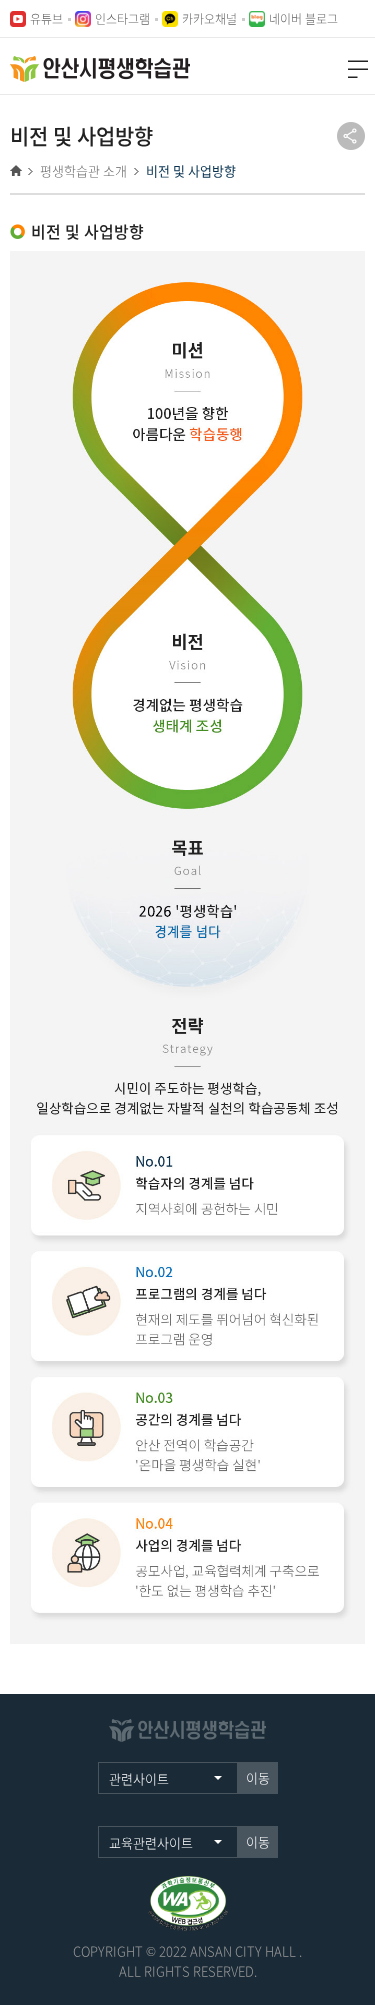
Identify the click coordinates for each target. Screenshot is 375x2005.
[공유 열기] (351, 136)
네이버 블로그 (303, 18)
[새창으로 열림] (188, 1885)
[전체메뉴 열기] (357, 68)
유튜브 (46, 18)
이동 (258, 1777)
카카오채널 (209, 18)
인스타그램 (122, 18)
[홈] (19, 170)
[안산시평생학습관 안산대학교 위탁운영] (100, 68)
